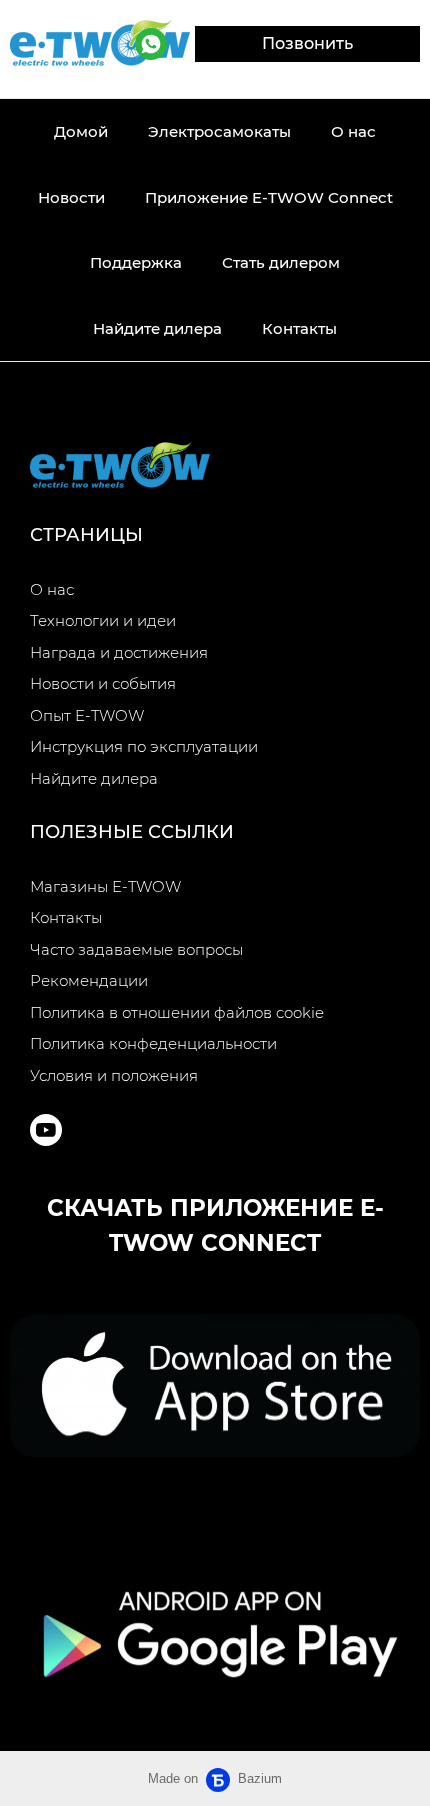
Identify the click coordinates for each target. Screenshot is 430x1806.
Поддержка (136, 262)
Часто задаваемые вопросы (136, 949)
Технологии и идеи (103, 620)
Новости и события (103, 683)
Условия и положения (114, 1075)
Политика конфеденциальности (153, 1043)
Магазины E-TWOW (105, 886)
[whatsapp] (151, 44)
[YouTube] (46, 1130)
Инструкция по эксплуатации (144, 746)
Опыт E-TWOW (87, 715)
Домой (81, 131)
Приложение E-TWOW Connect (269, 197)
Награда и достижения (119, 652)
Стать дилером (281, 262)
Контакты (299, 328)
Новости (71, 197)
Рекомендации (89, 980)
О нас (353, 131)
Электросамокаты (219, 131)
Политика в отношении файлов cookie (177, 1012)
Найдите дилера (157, 328)
